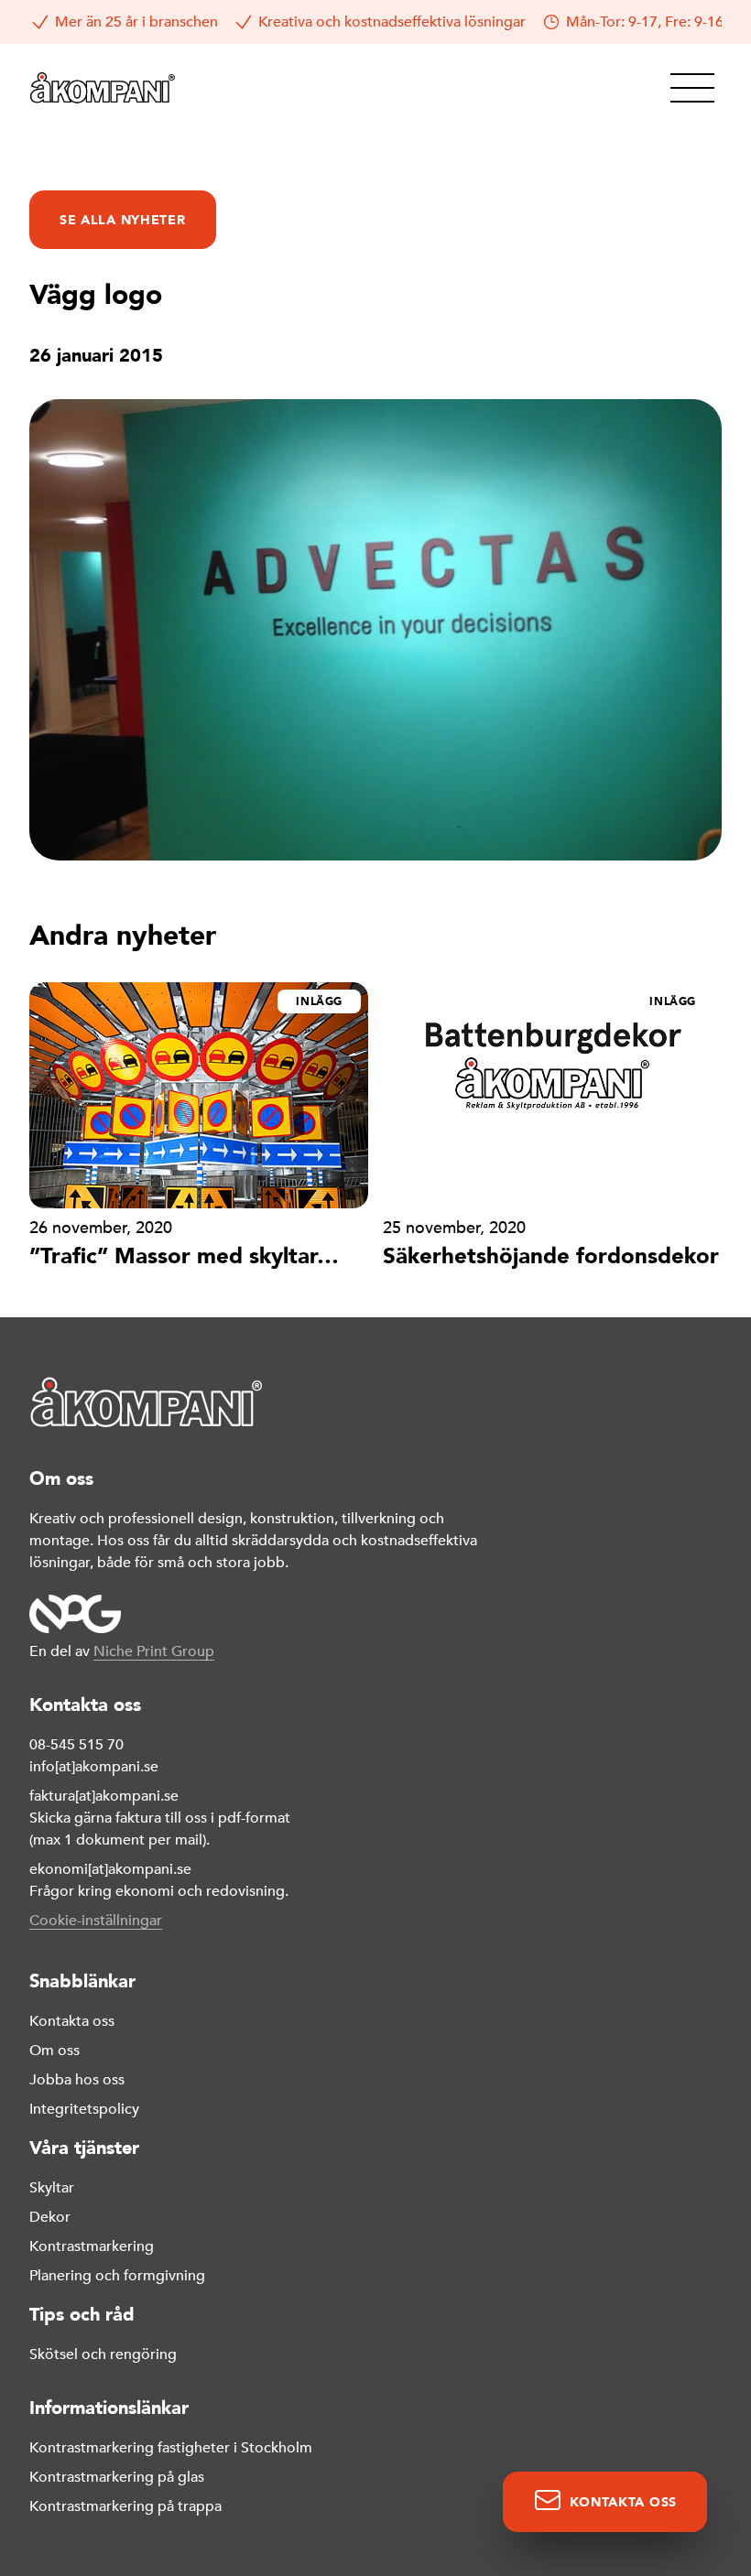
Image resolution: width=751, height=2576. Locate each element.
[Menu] (692, 88)
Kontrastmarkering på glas (117, 2477)
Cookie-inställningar (96, 1921)
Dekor (50, 2217)
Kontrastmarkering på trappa (125, 2506)
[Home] (103, 88)
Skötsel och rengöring (103, 2354)
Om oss (54, 2051)
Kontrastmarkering (92, 2246)
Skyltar (52, 2188)
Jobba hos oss (77, 2080)
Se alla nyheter (123, 220)
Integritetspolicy (84, 2109)
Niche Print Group (154, 1651)
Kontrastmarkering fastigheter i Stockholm (171, 2448)
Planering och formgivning (117, 2276)
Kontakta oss (72, 2021)
